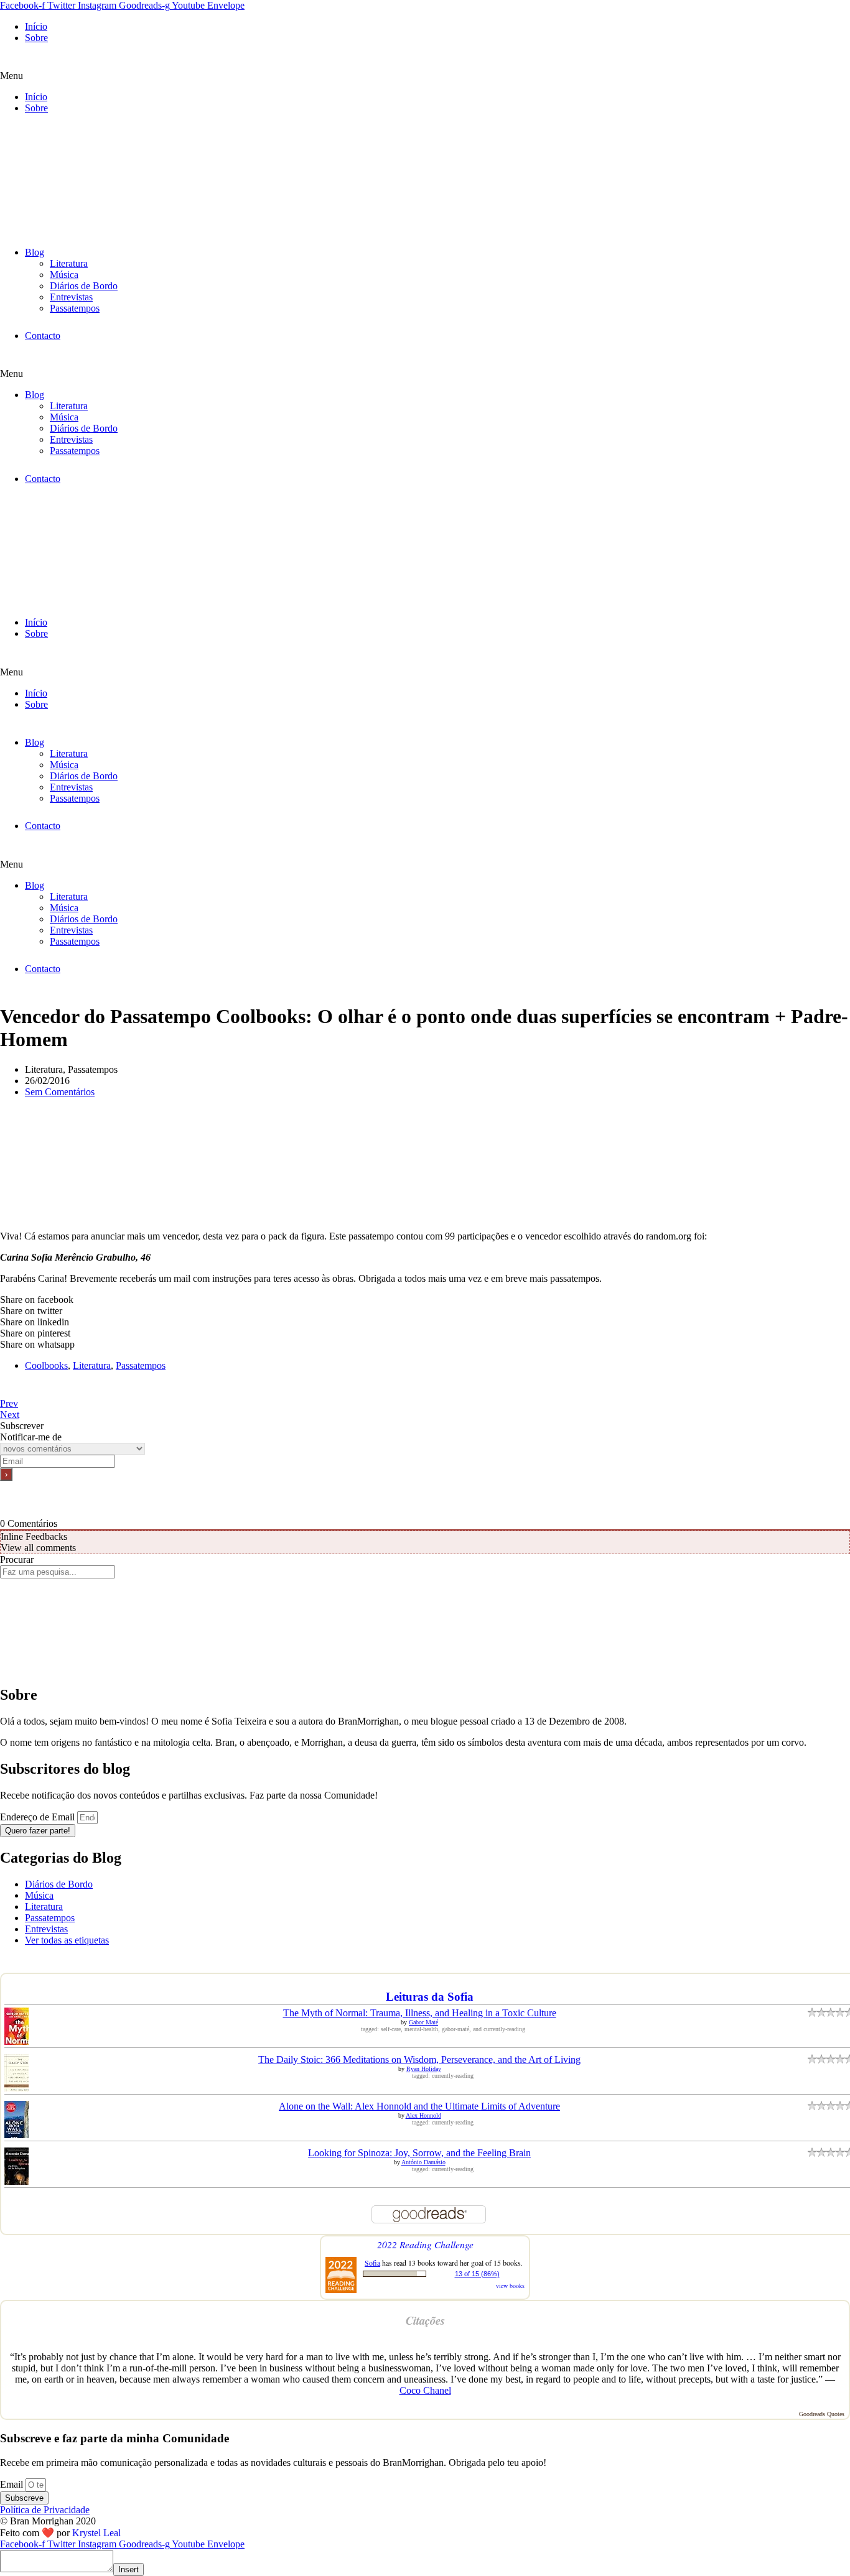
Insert (128, 2569)
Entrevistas (71, 297)
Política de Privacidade (45, 2510)
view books (510, 2286)
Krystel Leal (96, 2533)
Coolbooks (46, 1365)
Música (64, 275)
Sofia (372, 2263)
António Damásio (423, 2162)
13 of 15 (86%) (477, 2274)
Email (13, 2484)
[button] (425, 76)
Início (36, 26)
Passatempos (75, 308)
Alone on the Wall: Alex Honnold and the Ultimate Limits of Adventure (419, 2106)
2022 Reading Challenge (425, 2244)
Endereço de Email (39, 1817)
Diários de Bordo (84, 286)
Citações (425, 2320)
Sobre (36, 38)
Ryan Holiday (424, 2069)
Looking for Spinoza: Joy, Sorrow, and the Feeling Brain (419, 2153)
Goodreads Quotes (822, 2414)
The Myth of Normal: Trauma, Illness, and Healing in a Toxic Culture (420, 2013)
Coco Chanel (425, 2390)
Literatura (69, 263)
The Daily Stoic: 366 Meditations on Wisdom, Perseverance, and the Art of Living (419, 2059)
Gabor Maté (423, 2022)
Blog (35, 252)
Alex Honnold (423, 2115)
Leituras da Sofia (430, 1997)
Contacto (43, 336)
